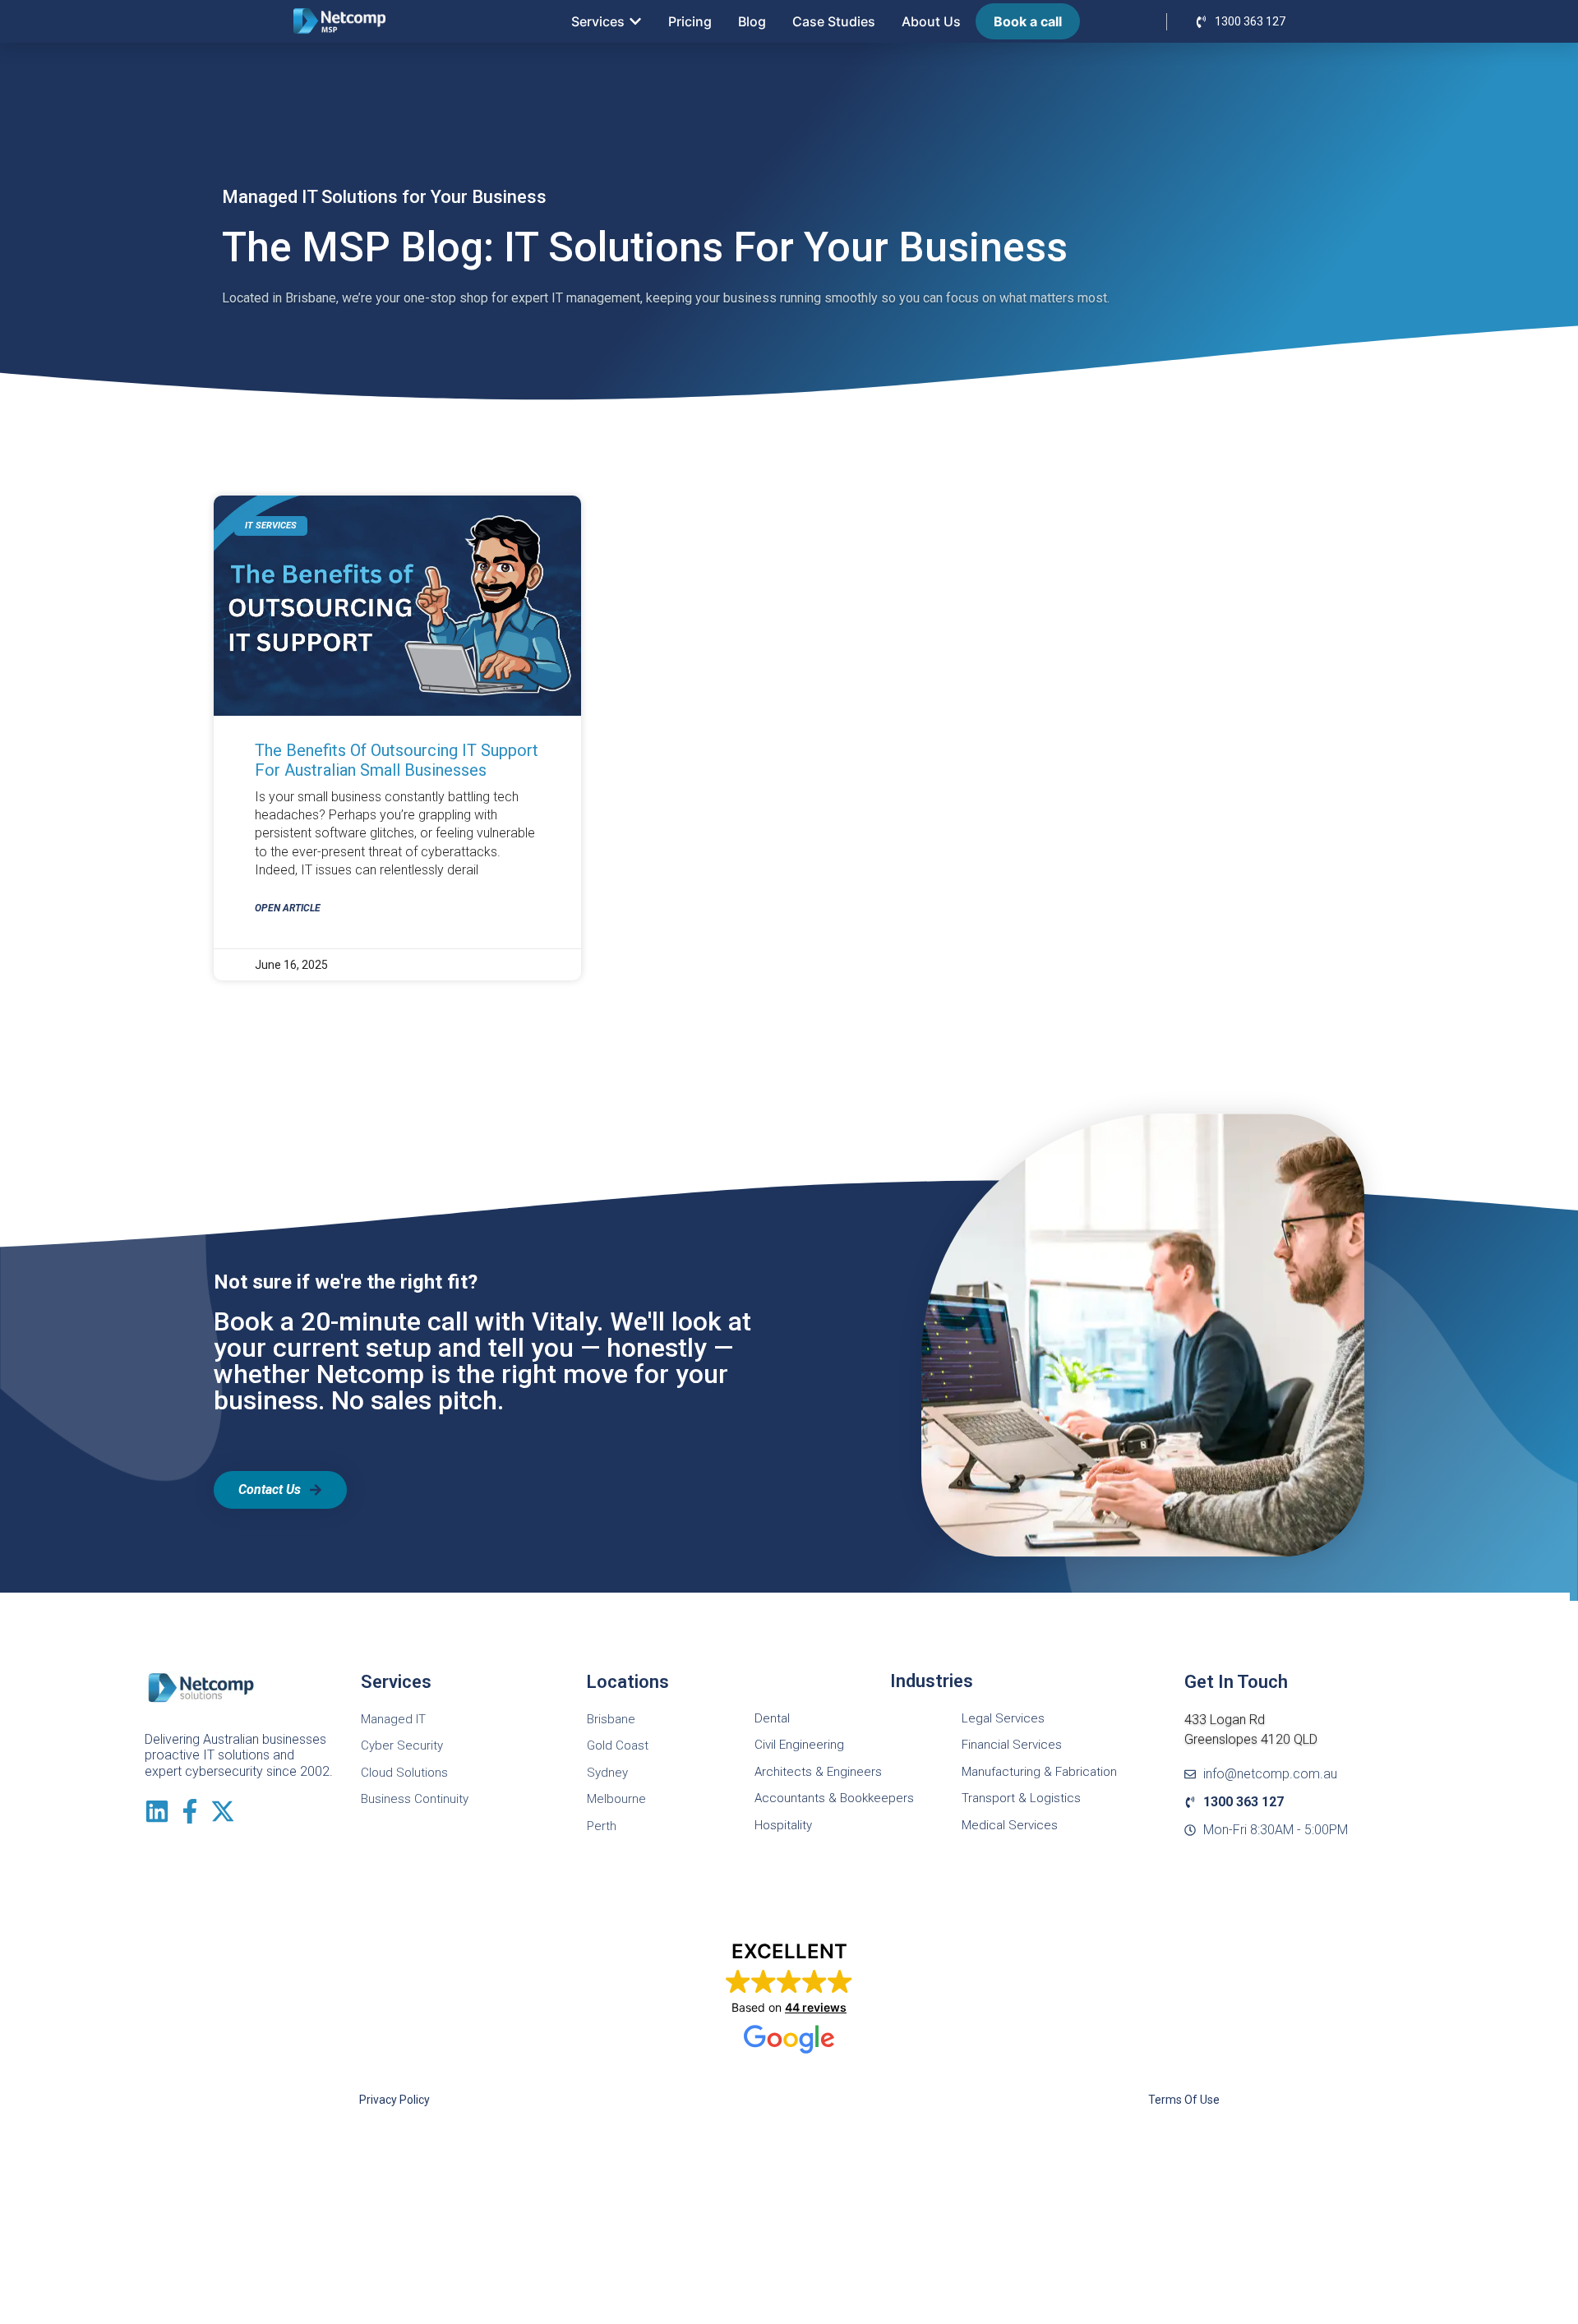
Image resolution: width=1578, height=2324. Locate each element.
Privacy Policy (394, 2100)
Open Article (288, 908)
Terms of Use (1184, 2100)
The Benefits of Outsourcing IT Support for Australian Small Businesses (397, 760)
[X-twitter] (223, 1811)
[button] (789, 1998)
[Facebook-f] (190, 1811)
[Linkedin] (157, 1811)
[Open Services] (635, 21)
